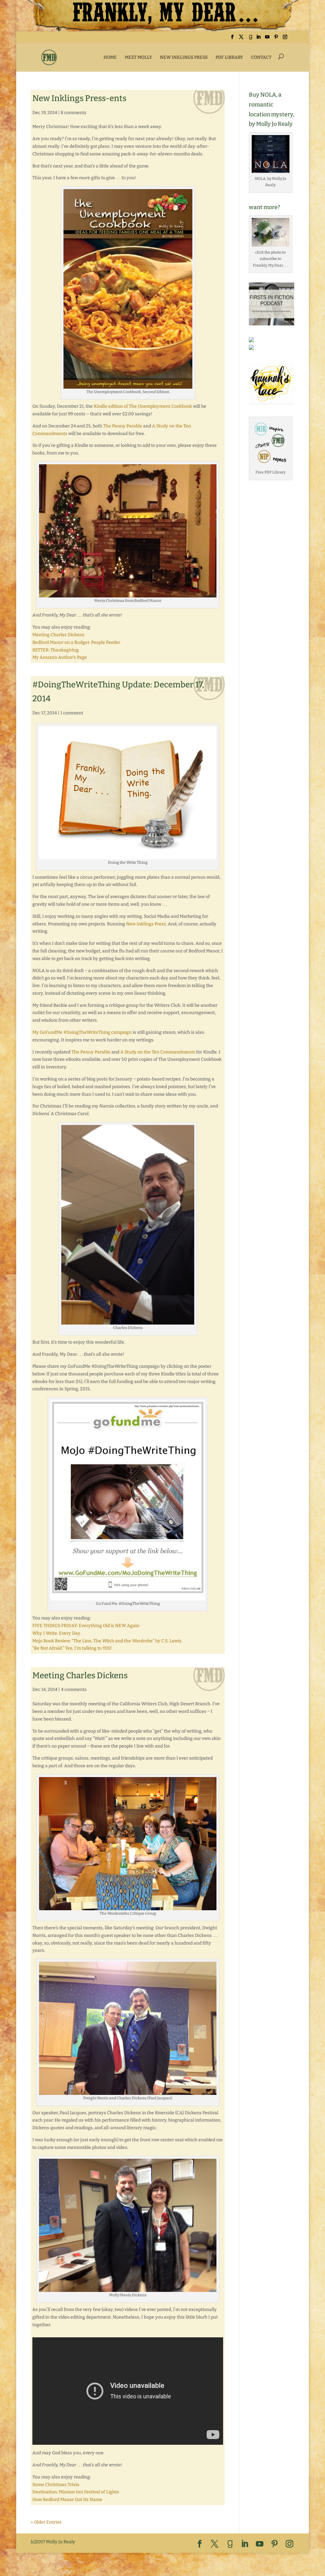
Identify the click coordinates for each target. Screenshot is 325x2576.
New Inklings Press (146, 924)
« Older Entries (46, 2522)
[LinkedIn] (258, 39)
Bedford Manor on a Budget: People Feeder (76, 642)
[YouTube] (267, 39)
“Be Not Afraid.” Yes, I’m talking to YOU (72, 1648)
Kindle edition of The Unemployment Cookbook (143, 406)
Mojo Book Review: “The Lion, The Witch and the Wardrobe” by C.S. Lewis (107, 1641)
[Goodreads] (250, 39)
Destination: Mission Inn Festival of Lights (76, 2492)
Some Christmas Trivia (56, 2485)
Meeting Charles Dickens (58, 635)
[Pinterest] (276, 39)
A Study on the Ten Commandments (158, 1052)
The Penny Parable (123, 426)
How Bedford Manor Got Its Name (67, 2500)
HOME (110, 57)
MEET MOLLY (138, 57)
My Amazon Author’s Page (60, 657)
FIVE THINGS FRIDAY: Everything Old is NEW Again (86, 1626)
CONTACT (261, 57)
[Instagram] (285, 39)
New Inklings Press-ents (79, 98)
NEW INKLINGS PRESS (184, 57)
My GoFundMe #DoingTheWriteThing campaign (82, 1032)
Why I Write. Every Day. (57, 1633)
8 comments (73, 113)
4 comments (74, 1690)
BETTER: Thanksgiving (56, 650)
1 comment (72, 713)
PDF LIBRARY (229, 57)
